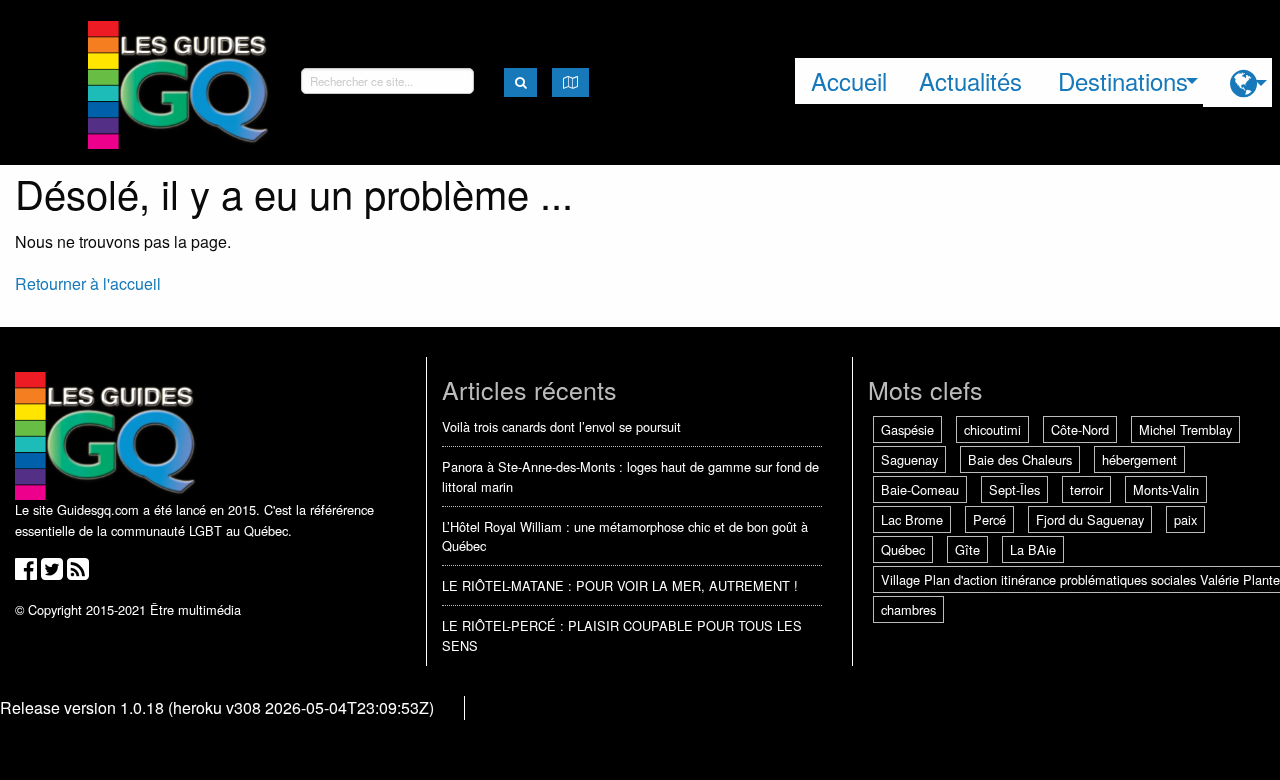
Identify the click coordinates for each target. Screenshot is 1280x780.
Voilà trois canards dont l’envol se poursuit (561, 426)
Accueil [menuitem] (849, 80)
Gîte (967, 549)
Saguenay (909, 459)
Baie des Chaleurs (1020, 459)
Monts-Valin (1166, 489)
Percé (989, 519)
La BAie (1033, 549)
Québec (903, 549)
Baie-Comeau (920, 489)
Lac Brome (912, 519)
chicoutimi (992, 429)
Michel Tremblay (1185, 429)
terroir (1086, 489)
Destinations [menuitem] (1123, 80)
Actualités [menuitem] (970, 80)
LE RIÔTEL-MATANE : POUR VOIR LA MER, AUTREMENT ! (620, 585)
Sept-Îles (1014, 489)
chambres (908, 609)
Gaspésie (907, 429)
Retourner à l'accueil (88, 283)
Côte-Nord (1080, 429)
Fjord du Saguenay (1090, 519)
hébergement (1139, 459)
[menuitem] (1237, 82)
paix (1185, 519)
